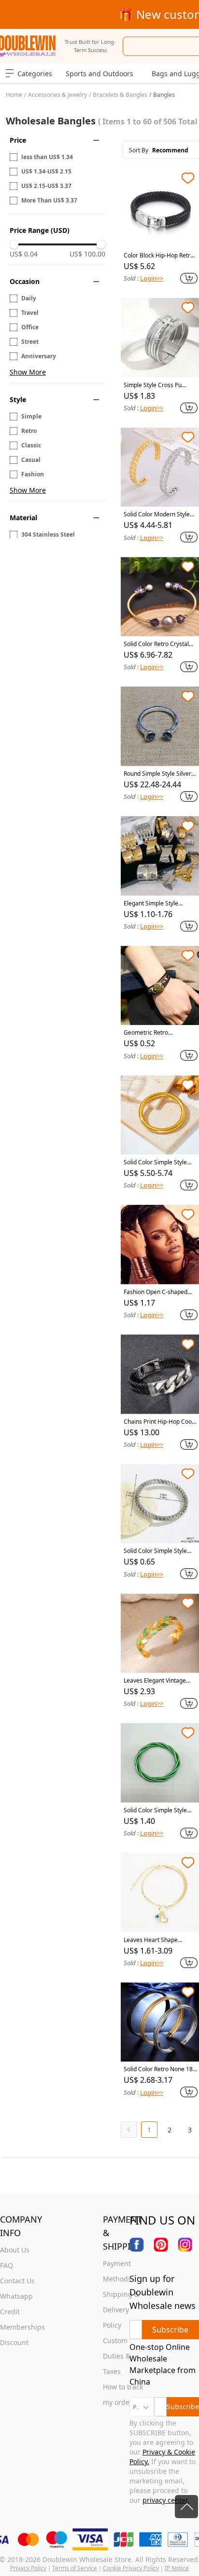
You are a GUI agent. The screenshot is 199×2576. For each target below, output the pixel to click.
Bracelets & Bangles (120, 95)
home (14, 95)
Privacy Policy (28, 2568)
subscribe (170, 2330)
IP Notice (177, 2568)
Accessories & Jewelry (57, 95)
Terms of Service (75, 2568)
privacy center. (166, 2500)
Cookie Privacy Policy (131, 2568)
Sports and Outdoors (99, 74)
